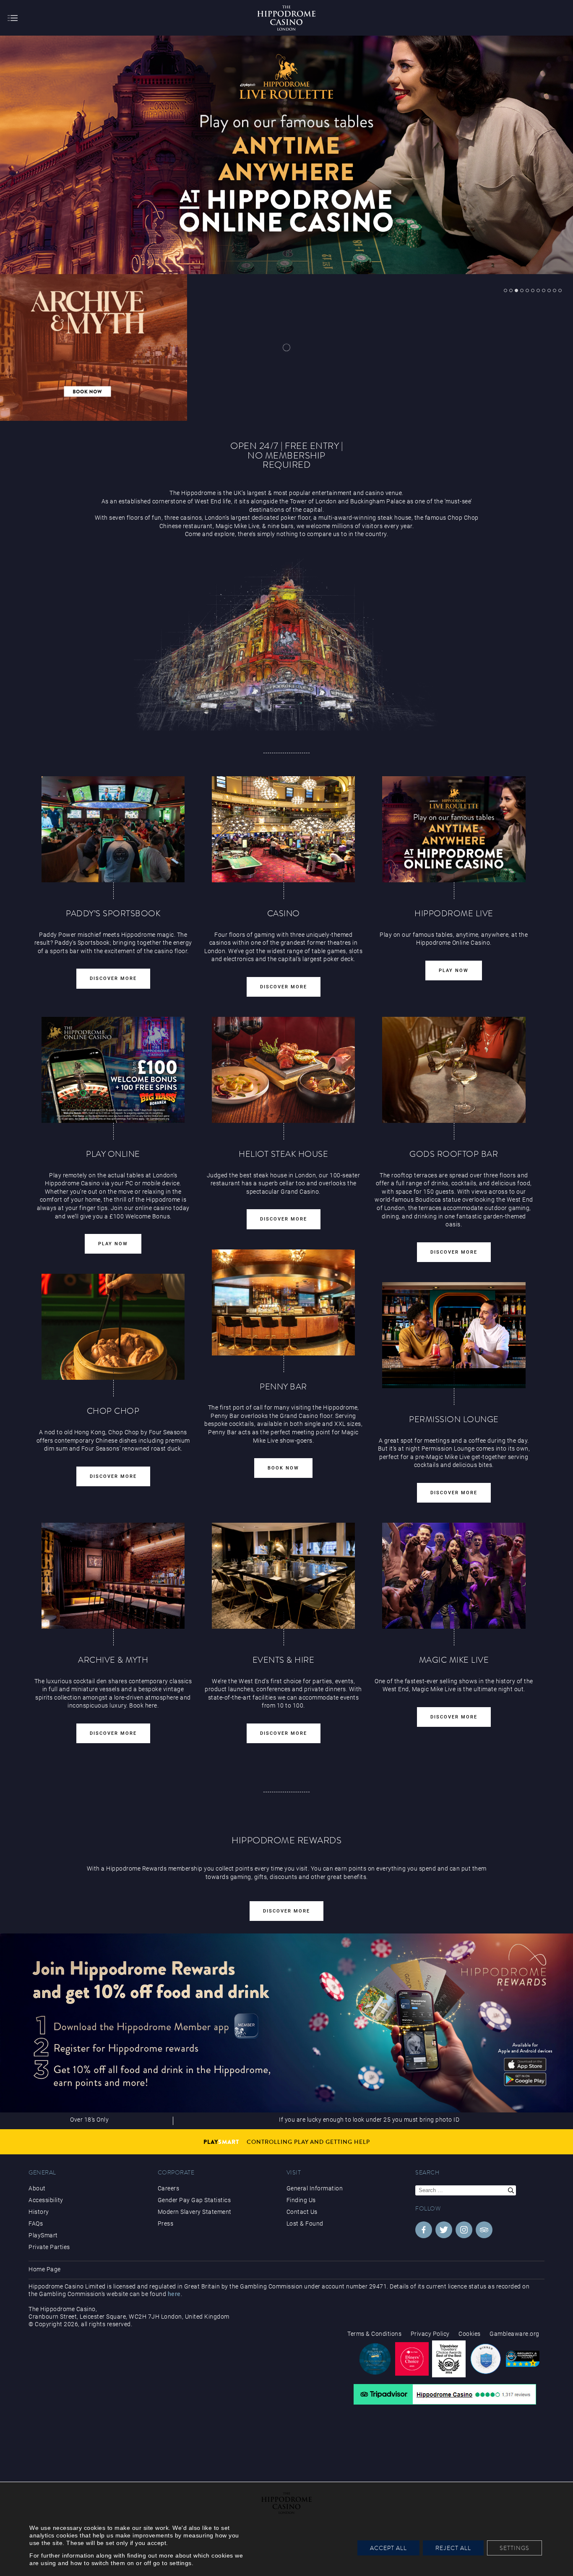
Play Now (454, 971)
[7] (538, 290)
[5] (527, 290)
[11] (560, 290)
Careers (169, 2188)
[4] (522, 290)
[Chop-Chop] (113, 1327)
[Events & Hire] (284, 1576)
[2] (511, 290)
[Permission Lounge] (454, 1335)
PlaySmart (43, 2235)
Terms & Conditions (374, 2334)
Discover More (113, 978)
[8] (544, 290)
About (37, 2188)
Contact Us (302, 2212)
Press (166, 2224)
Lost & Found (305, 2224)
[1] (505, 290)
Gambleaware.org (514, 2334)
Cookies (470, 2334)
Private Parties (49, 2247)
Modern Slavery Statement (195, 2212)
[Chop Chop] (287, 347)
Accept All (388, 2548)
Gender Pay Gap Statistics (194, 2200)
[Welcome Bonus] (113, 1070)
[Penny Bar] (284, 1302)
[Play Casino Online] (454, 829)
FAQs (36, 2224)
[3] (516, 290)
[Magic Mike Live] (454, 1576)
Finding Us (301, 2200)
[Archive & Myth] (113, 1576)
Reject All (453, 2548)
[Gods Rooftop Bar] (454, 1070)
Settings (514, 2548)
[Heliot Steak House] (284, 1070)
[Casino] (284, 829)
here (174, 2294)
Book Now (283, 1468)
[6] (533, 290)
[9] (549, 290)
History (39, 2212)
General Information (315, 2188)
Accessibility (46, 2200)
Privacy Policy (430, 2334)
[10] (555, 290)
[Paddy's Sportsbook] (113, 829)
